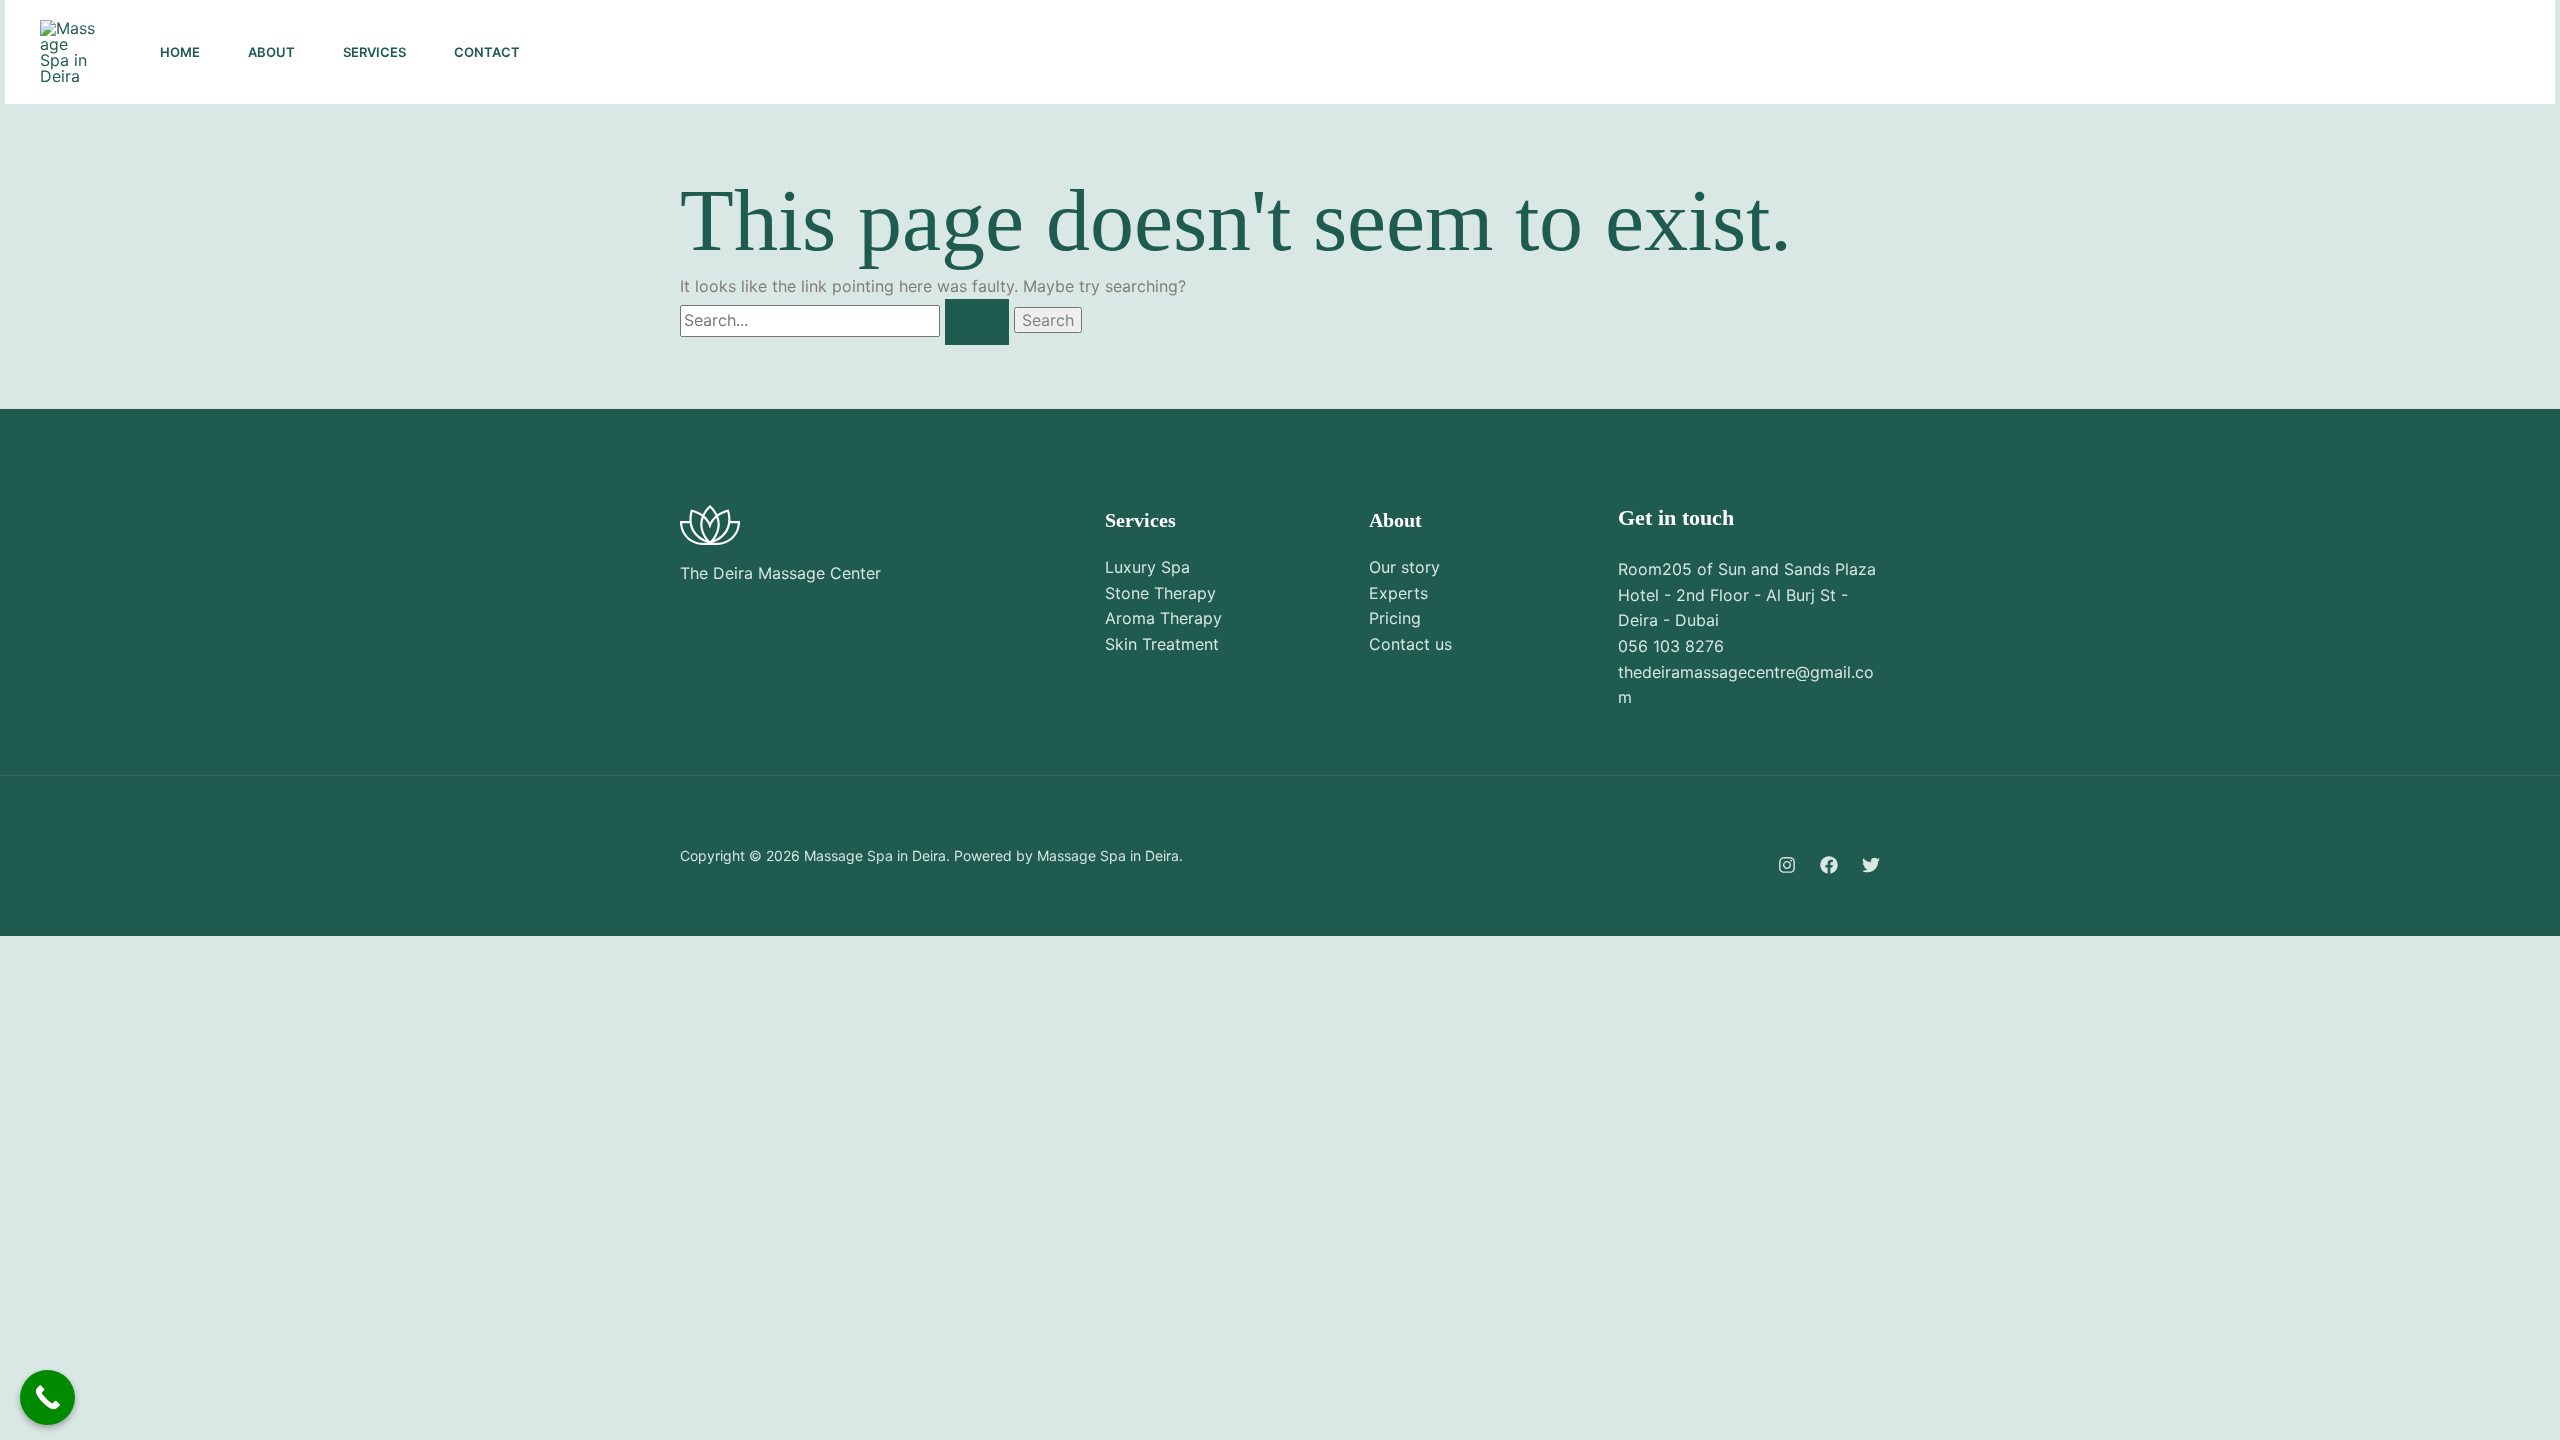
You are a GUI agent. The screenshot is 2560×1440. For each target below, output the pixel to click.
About (271, 52)
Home (180, 52)
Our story (1404, 567)
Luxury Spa (1147, 567)
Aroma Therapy (1163, 618)
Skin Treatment (1162, 644)
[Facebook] (2283, 53)
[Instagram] (2239, 53)
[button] (2446, 52)
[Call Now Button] (47, 1397)
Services (374, 52)
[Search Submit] (977, 322)
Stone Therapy (1160, 593)
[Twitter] (2327, 53)
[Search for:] (847, 320)
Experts (1398, 593)
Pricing (1395, 618)
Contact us (1410, 644)
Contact (487, 52)
